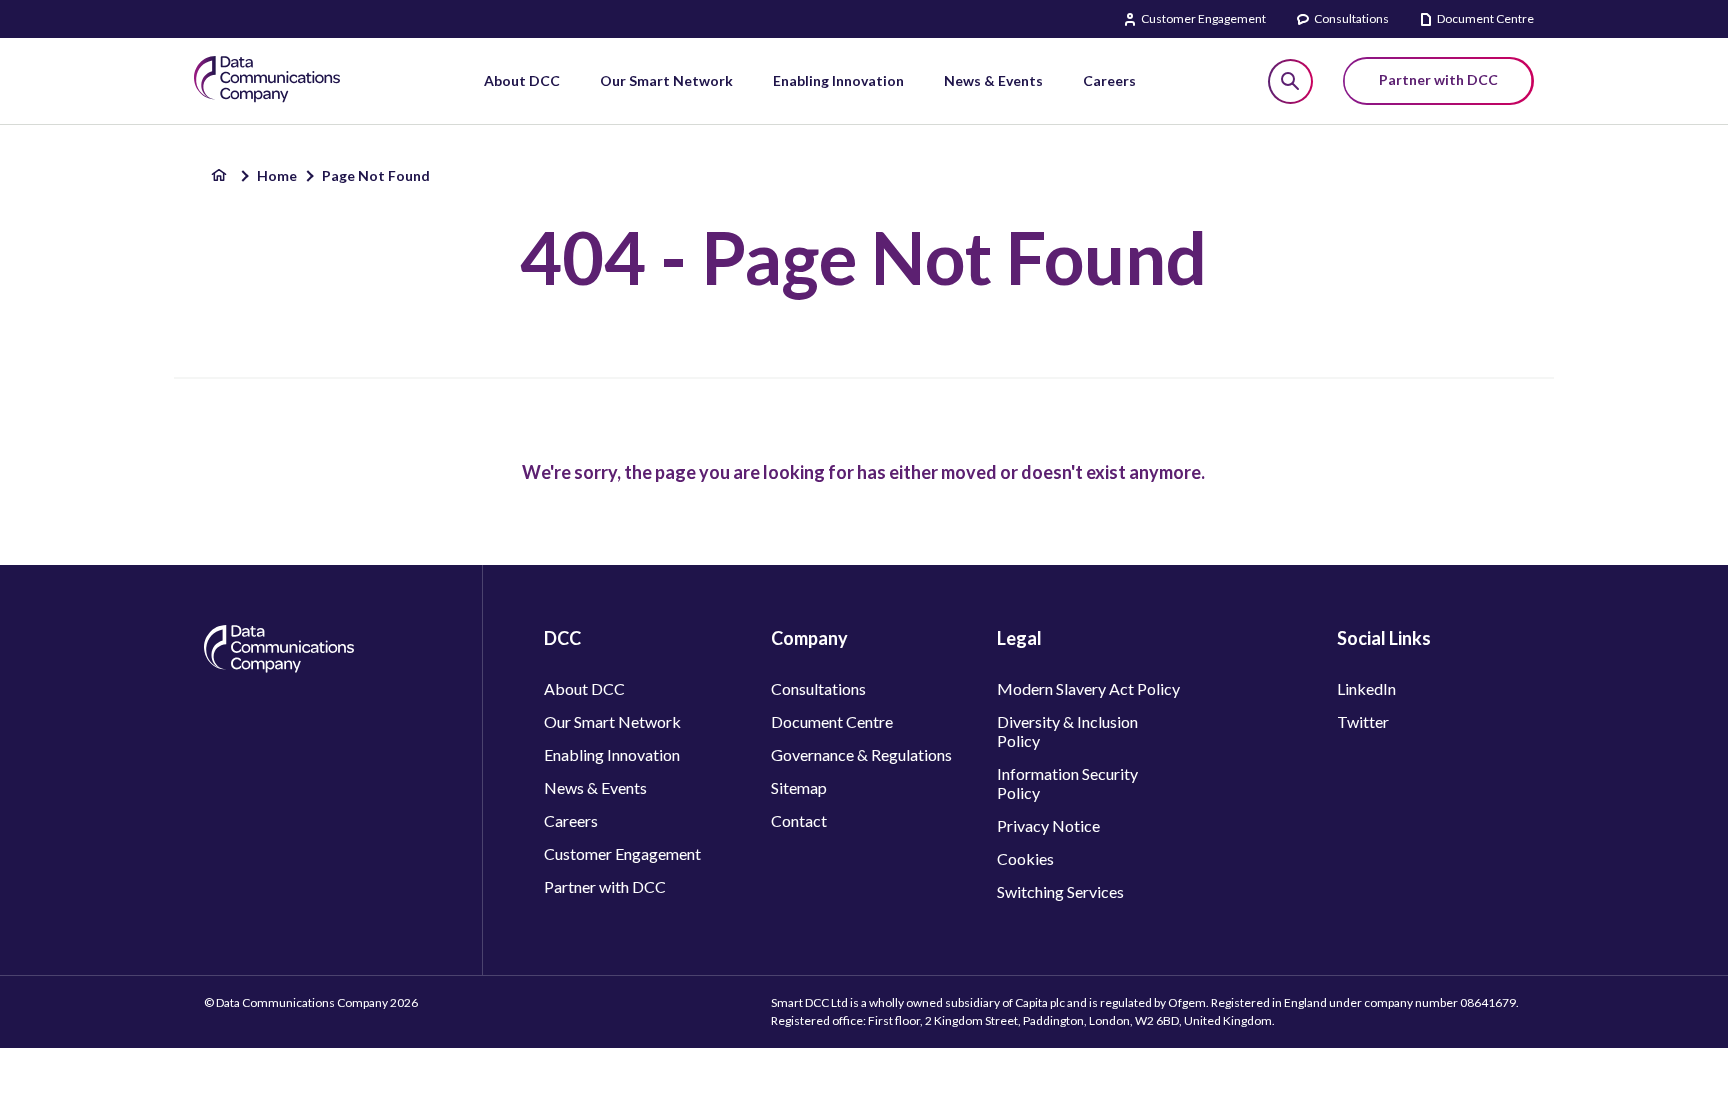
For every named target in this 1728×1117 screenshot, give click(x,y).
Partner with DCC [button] (1438, 79)
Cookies (1025, 858)
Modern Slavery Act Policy (1088, 688)
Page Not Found (376, 175)
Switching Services (1060, 891)
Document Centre (1485, 18)
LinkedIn (1366, 688)
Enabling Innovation (612, 754)
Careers (571, 820)
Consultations (1351, 18)
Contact (799, 820)
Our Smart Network (612, 721)
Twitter (1363, 721)
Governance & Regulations (861, 754)
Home (277, 175)
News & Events (595, 787)
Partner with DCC (605, 886)
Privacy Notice (1048, 825)
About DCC (584, 688)
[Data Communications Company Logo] (279, 666)
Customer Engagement (1203, 18)
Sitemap (799, 787)
